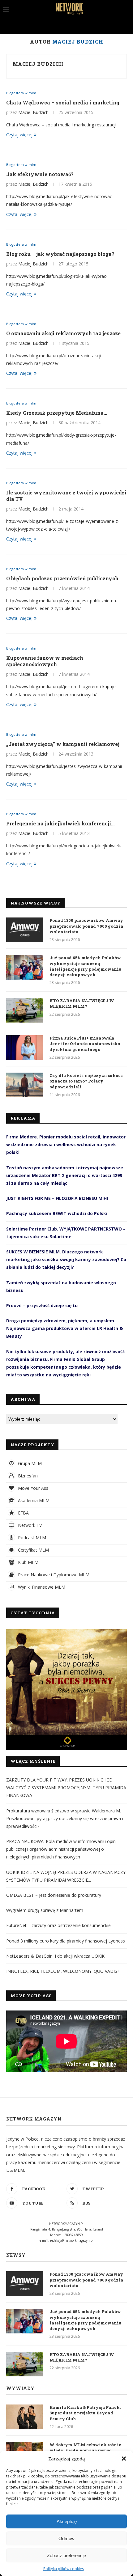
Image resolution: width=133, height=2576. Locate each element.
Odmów (66, 2538)
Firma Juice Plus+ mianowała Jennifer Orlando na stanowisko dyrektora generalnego (85, 1044)
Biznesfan (27, 1476)
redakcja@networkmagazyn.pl (72, 2240)
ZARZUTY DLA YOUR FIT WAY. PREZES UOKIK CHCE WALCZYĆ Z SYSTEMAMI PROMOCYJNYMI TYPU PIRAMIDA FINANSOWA (66, 1788)
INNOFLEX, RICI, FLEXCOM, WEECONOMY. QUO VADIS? (63, 1971)
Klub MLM (28, 1562)
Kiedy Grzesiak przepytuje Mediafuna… (57, 413)
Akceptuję (67, 2521)
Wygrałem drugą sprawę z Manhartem (45, 1910)
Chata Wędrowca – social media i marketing (63, 102)
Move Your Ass (32, 1488)
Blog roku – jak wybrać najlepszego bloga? (60, 254)
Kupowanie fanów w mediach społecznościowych (45, 661)
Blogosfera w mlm (21, 93)
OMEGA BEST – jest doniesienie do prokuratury (54, 1895)
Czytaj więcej (19, 135)
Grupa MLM (29, 1463)
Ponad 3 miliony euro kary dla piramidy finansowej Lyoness (66, 1941)
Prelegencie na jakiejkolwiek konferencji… (60, 823)
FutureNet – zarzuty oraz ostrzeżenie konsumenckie (58, 1925)
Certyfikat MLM (33, 1550)
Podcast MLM (31, 1538)
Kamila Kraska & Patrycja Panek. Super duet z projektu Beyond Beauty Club (85, 2413)
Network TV (29, 1525)
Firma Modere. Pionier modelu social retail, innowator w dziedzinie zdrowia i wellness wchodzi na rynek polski (66, 1144)
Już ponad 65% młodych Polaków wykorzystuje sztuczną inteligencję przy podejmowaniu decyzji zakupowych (86, 966)
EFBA (23, 1513)
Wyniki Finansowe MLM (41, 1587)
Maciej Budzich (38, 64)
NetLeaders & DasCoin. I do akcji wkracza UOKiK (55, 1956)
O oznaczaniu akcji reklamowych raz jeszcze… (65, 333)
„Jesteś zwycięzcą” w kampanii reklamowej (63, 744)
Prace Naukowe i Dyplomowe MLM (53, 1575)
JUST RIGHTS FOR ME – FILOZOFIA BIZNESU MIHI (57, 1198)
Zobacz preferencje (66, 2555)
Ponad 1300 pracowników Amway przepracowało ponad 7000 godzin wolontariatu (86, 926)
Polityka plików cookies (64, 2569)
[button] (124, 2459)
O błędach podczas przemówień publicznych (62, 578)
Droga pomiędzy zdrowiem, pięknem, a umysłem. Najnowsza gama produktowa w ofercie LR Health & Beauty (64, 1328)
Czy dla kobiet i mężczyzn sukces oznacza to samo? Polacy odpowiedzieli (86, 1081)
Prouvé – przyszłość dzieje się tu (42, 1305)
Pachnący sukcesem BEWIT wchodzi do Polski (57, 1213)
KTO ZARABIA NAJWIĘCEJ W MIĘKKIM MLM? (82, 1003)
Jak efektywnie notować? (40, 174)
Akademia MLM (33, 1500)
